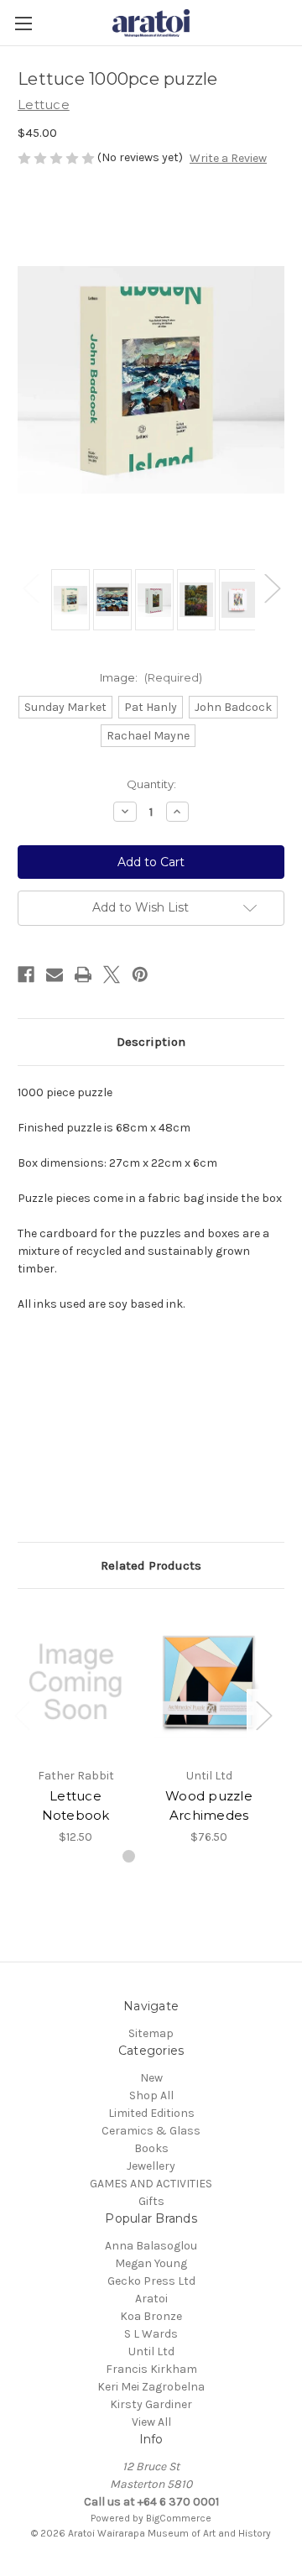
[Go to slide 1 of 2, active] (129, 1856)
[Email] (55, 974)
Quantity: (151, 784)
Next (272, 587)
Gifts (151, 2201)
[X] (112, 974)
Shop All (151, 2095)
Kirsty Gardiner (151, 2404)
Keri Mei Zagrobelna (151, 2387)
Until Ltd (151, 2351)
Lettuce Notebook (76, 1805)
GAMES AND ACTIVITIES (151, 2184)
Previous (30, 587)
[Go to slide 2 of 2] (156, 1856)
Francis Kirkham (151, 2369)
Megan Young (151, 2263)
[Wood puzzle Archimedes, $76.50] (209, 1682)
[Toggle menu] (23, 23)
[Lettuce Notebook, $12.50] (75, 1682)
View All (151, 2422)
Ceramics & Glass (151, 2131)
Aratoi (151, 2299)
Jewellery (151, 2166)
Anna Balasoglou (151, 2246)
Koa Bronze (151, 2316)
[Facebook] (26, 974)
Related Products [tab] (151, 1565)
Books (151, 2148)
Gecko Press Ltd (151, 2281)
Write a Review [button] (228, 158)
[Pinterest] (140, 974)
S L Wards (151, 2334)
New (151, 2078)
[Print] (83, 974)
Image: (151, 677)
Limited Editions (151, 2113)
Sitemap (151, 2033)
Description (151, 1042)
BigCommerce (179, 2518)
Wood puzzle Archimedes (209, 1805)
